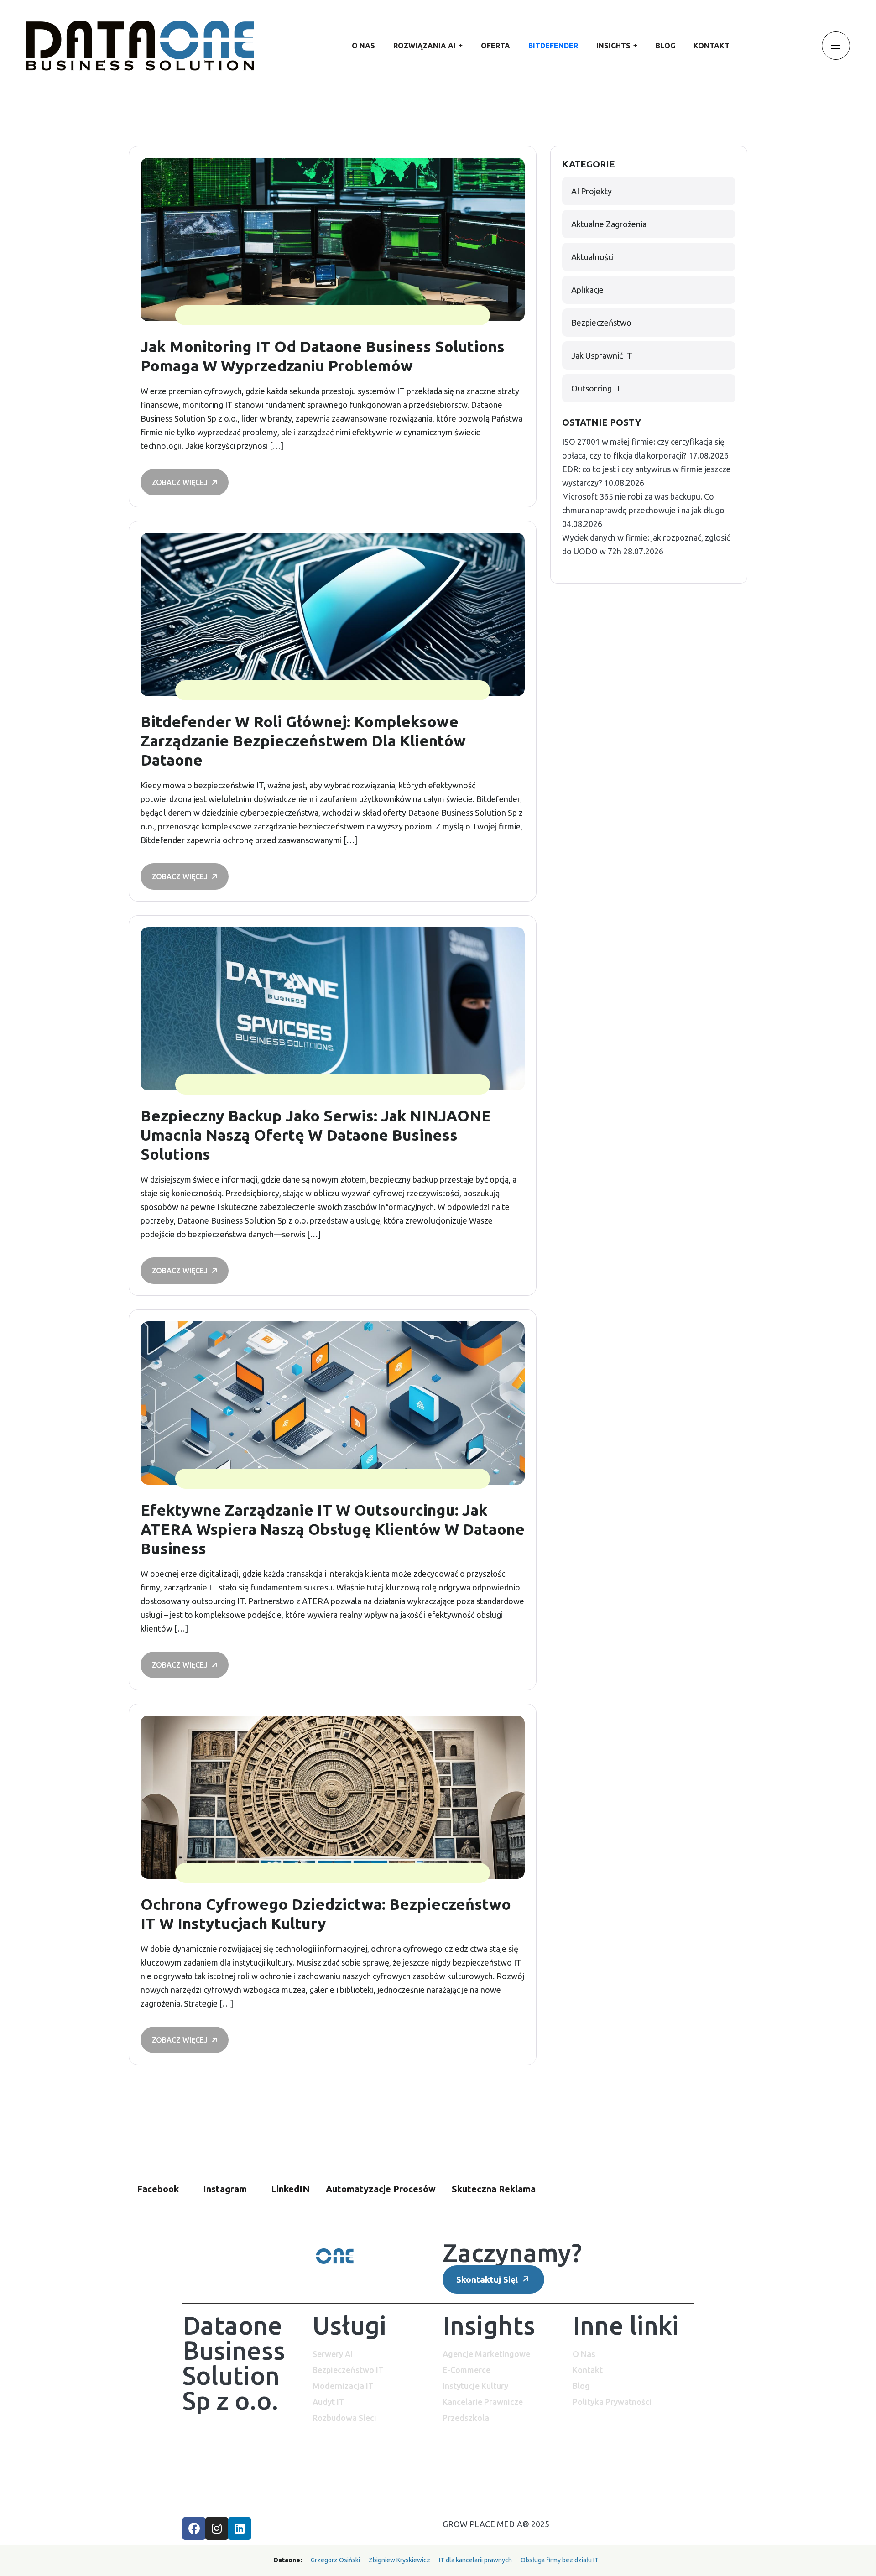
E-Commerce (467, 2370)
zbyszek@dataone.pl (220, 2470)
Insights (613, 46)
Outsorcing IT (596, 388)
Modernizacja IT (343, 2386)
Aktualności (592, 257)
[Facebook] (194, 2529)
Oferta (495, 46)
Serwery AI (333, 2354)
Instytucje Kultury (475, 2386)
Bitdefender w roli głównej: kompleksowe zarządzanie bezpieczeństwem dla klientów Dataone (303, 740)
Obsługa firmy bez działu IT (560, 2560)
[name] (140, 46)
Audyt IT (328, 2402)
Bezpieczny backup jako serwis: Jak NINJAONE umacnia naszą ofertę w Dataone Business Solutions (316, 1135)
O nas (363, 46)
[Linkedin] (240, 2529)
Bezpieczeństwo (601, 323)
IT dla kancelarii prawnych (475, 2560)
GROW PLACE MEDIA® (486, 2524)
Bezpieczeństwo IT (348, 2370)
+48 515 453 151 (213, 2484)
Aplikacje (587, 290)
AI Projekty (592, 191)
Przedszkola (466, 2418)
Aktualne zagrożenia (609, 224)
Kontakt (712, 46)
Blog (665, 46)
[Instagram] (217, 2529)
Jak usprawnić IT (602, 355)
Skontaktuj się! (488, 2279)
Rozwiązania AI (425, 46)
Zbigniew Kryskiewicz (399, 2560)
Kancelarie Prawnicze (483, 2402)
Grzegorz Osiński (335, 2560)
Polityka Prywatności (612, 2402)
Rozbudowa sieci (344, 2418)
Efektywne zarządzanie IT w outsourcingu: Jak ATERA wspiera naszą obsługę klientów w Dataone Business (333, 1529)
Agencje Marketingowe (486, 2354)
